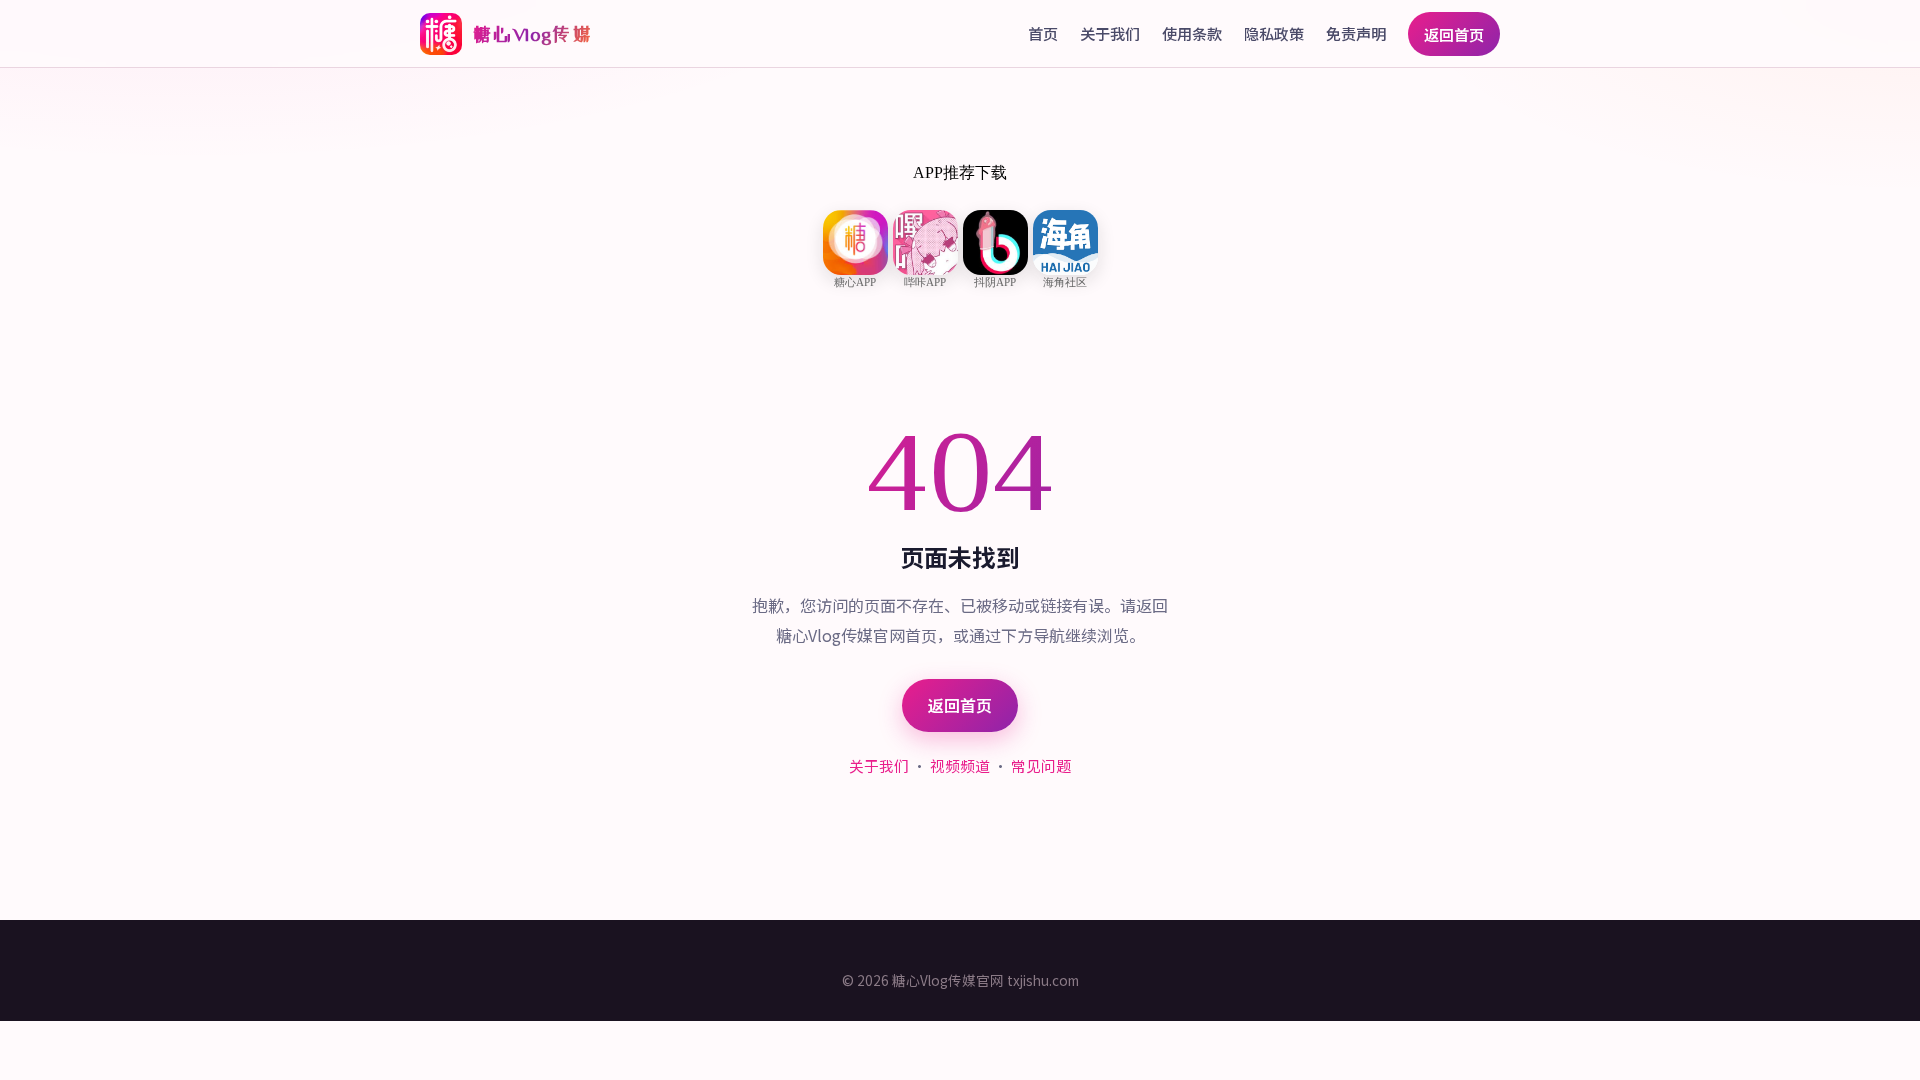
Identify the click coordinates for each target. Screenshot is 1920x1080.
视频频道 (960, 765)
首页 (1043, 33)
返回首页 (1454, 34)
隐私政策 (1274, 33)
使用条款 (1192, 33)
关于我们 (1110, 33)
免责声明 (1356, 33)
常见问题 (1041, 765)
